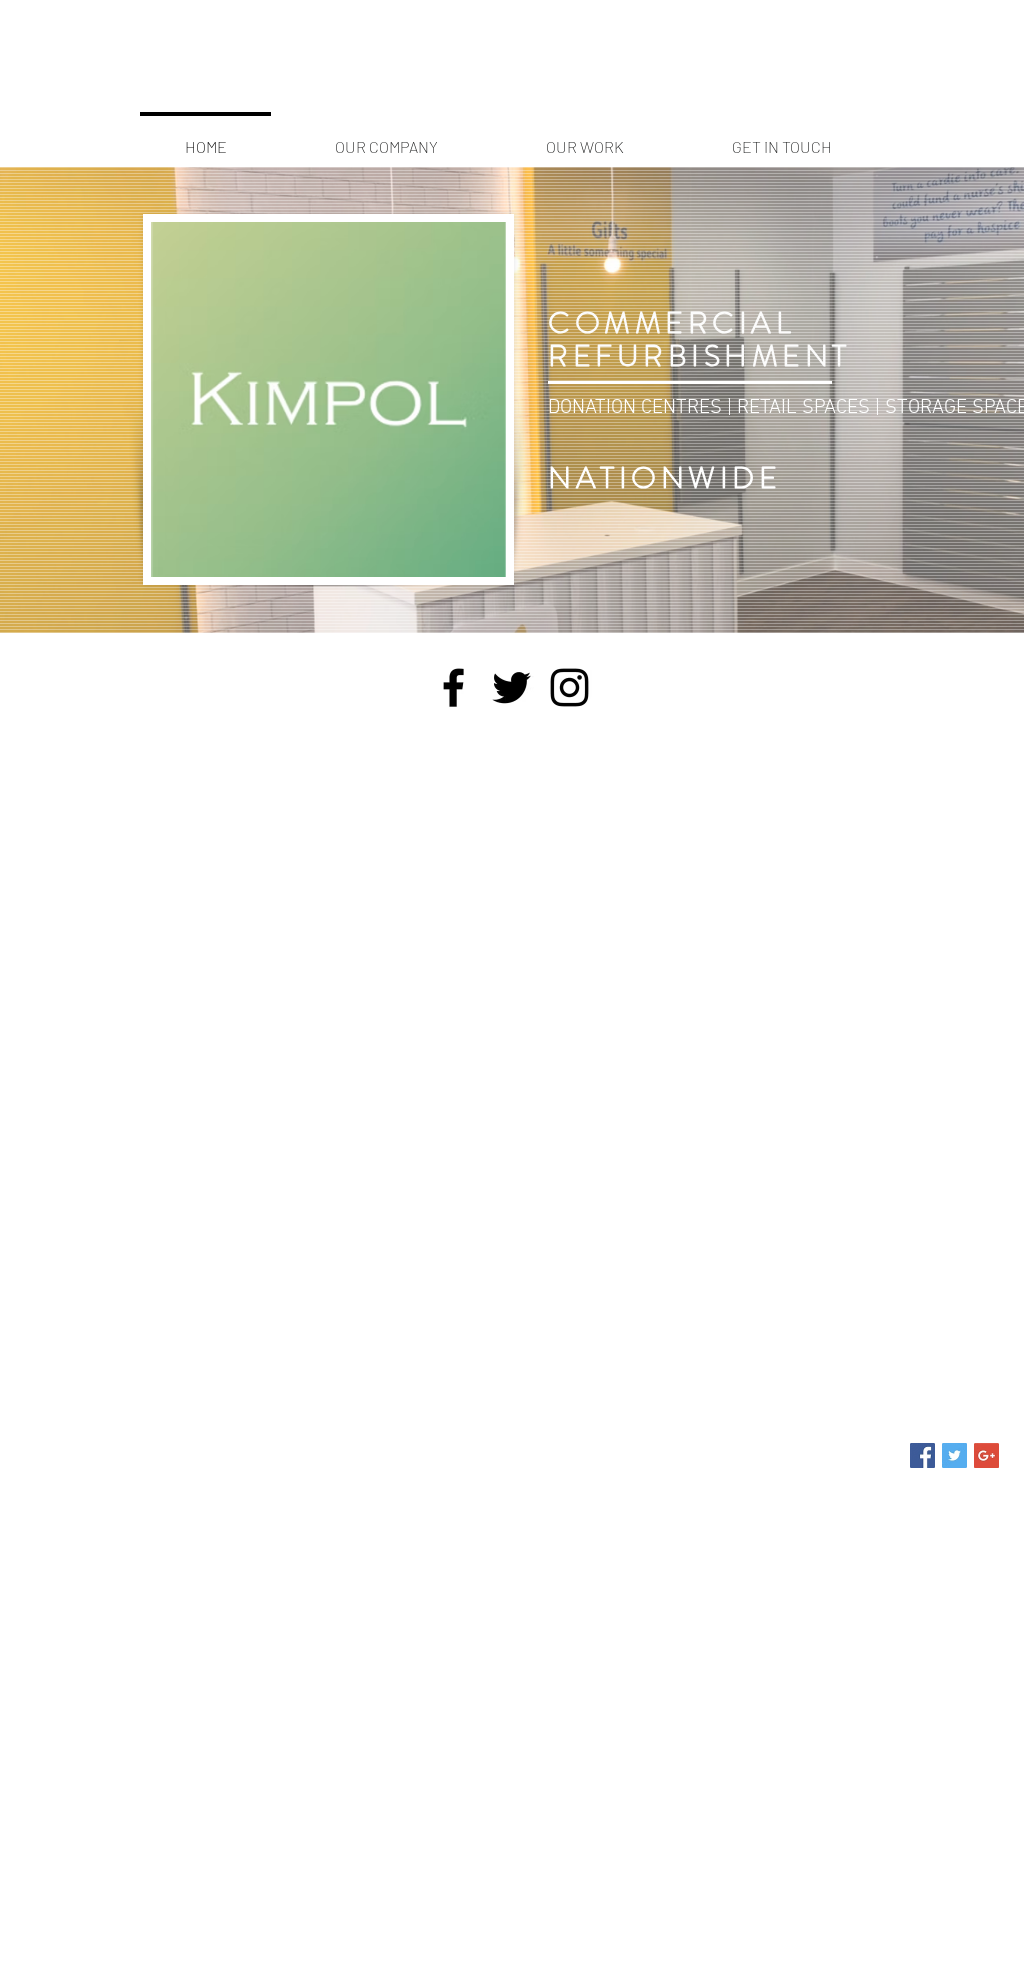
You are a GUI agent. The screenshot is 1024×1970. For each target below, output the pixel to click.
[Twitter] (511, 687)
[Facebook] (453, 687)
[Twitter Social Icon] (954, 1455)
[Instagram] (569, 687)
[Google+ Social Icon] (986, 1455)
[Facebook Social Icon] (922, 1455)
